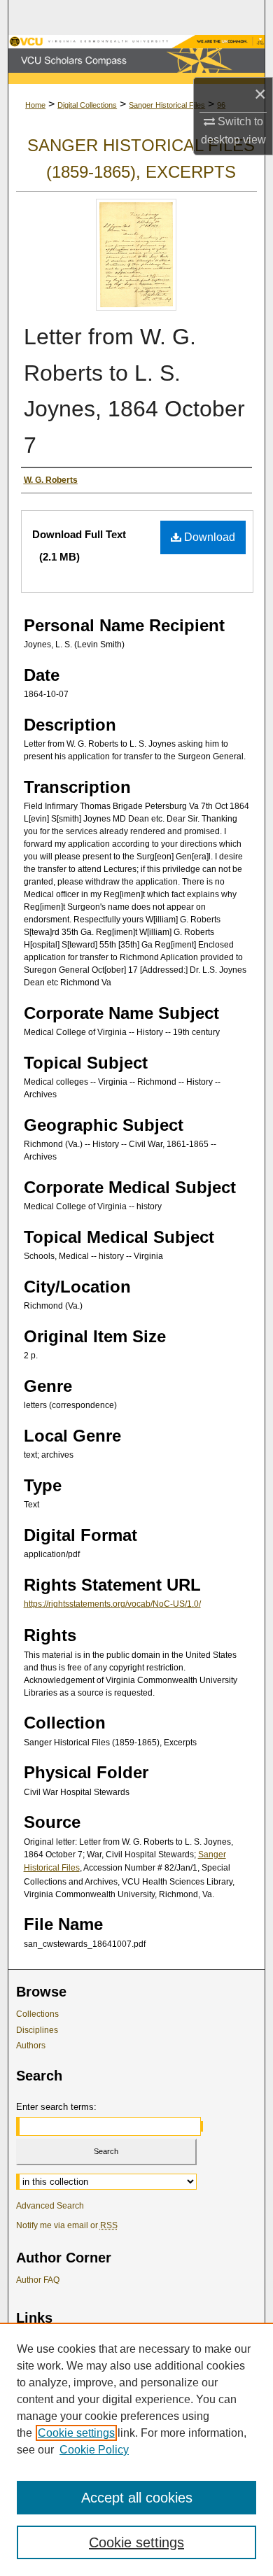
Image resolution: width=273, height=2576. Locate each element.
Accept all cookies (137, 2498)
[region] (136, 2449)
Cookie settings (76, 2433)
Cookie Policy (94, 2450)
